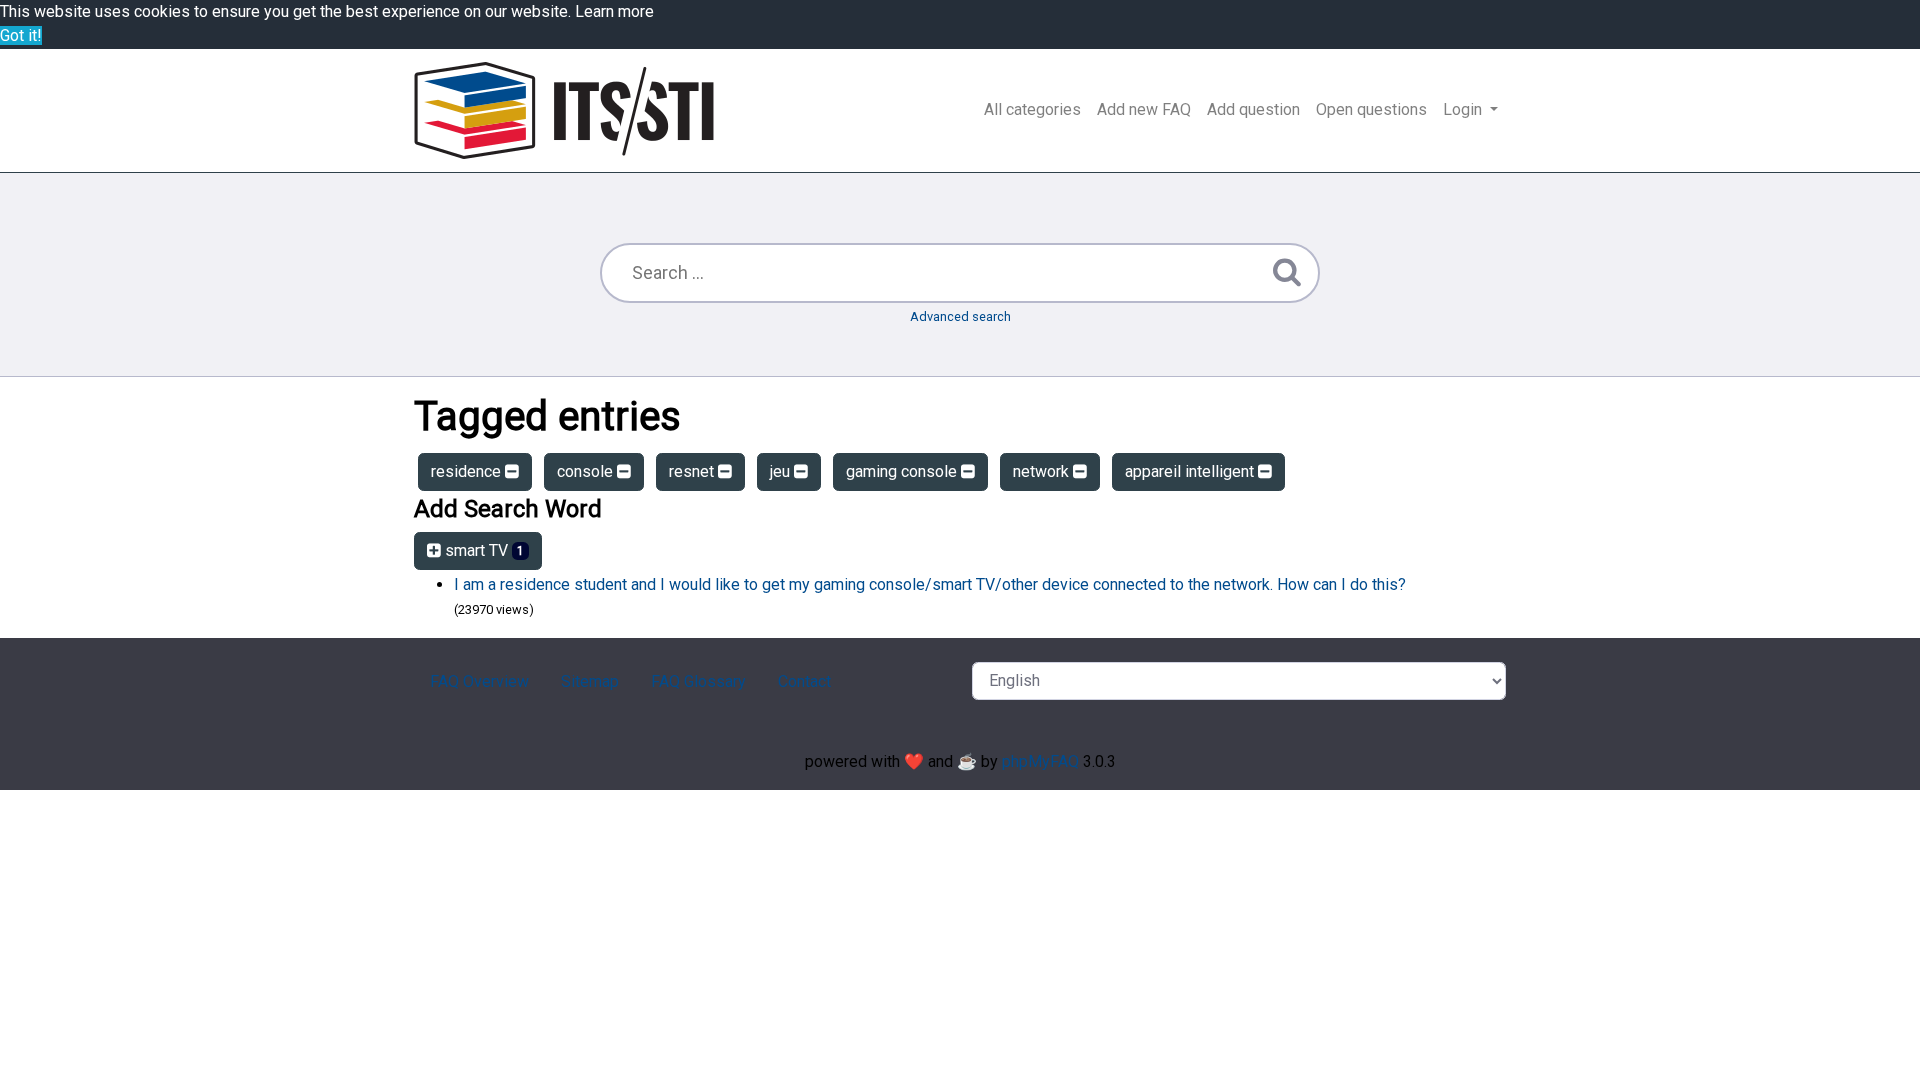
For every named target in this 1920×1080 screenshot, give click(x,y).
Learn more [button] (614, 11)
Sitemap (590, 681)
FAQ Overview (479, 681)
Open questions (1371, 109)
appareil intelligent (1191, 471)
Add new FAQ (1144, 109)
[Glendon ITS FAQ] (564, 110)
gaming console (903, 471)
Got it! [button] (21, 35)
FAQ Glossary (698, 681)
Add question (1253, 109)
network (1043, 471)
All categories (1032, 109)
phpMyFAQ (1040, 761)
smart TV (482, 550)
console (587, 471)
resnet (693, 471)
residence (468, 471)
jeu (782, 471)
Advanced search (960, 316)
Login (1464, 109)
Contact (804, 681)
